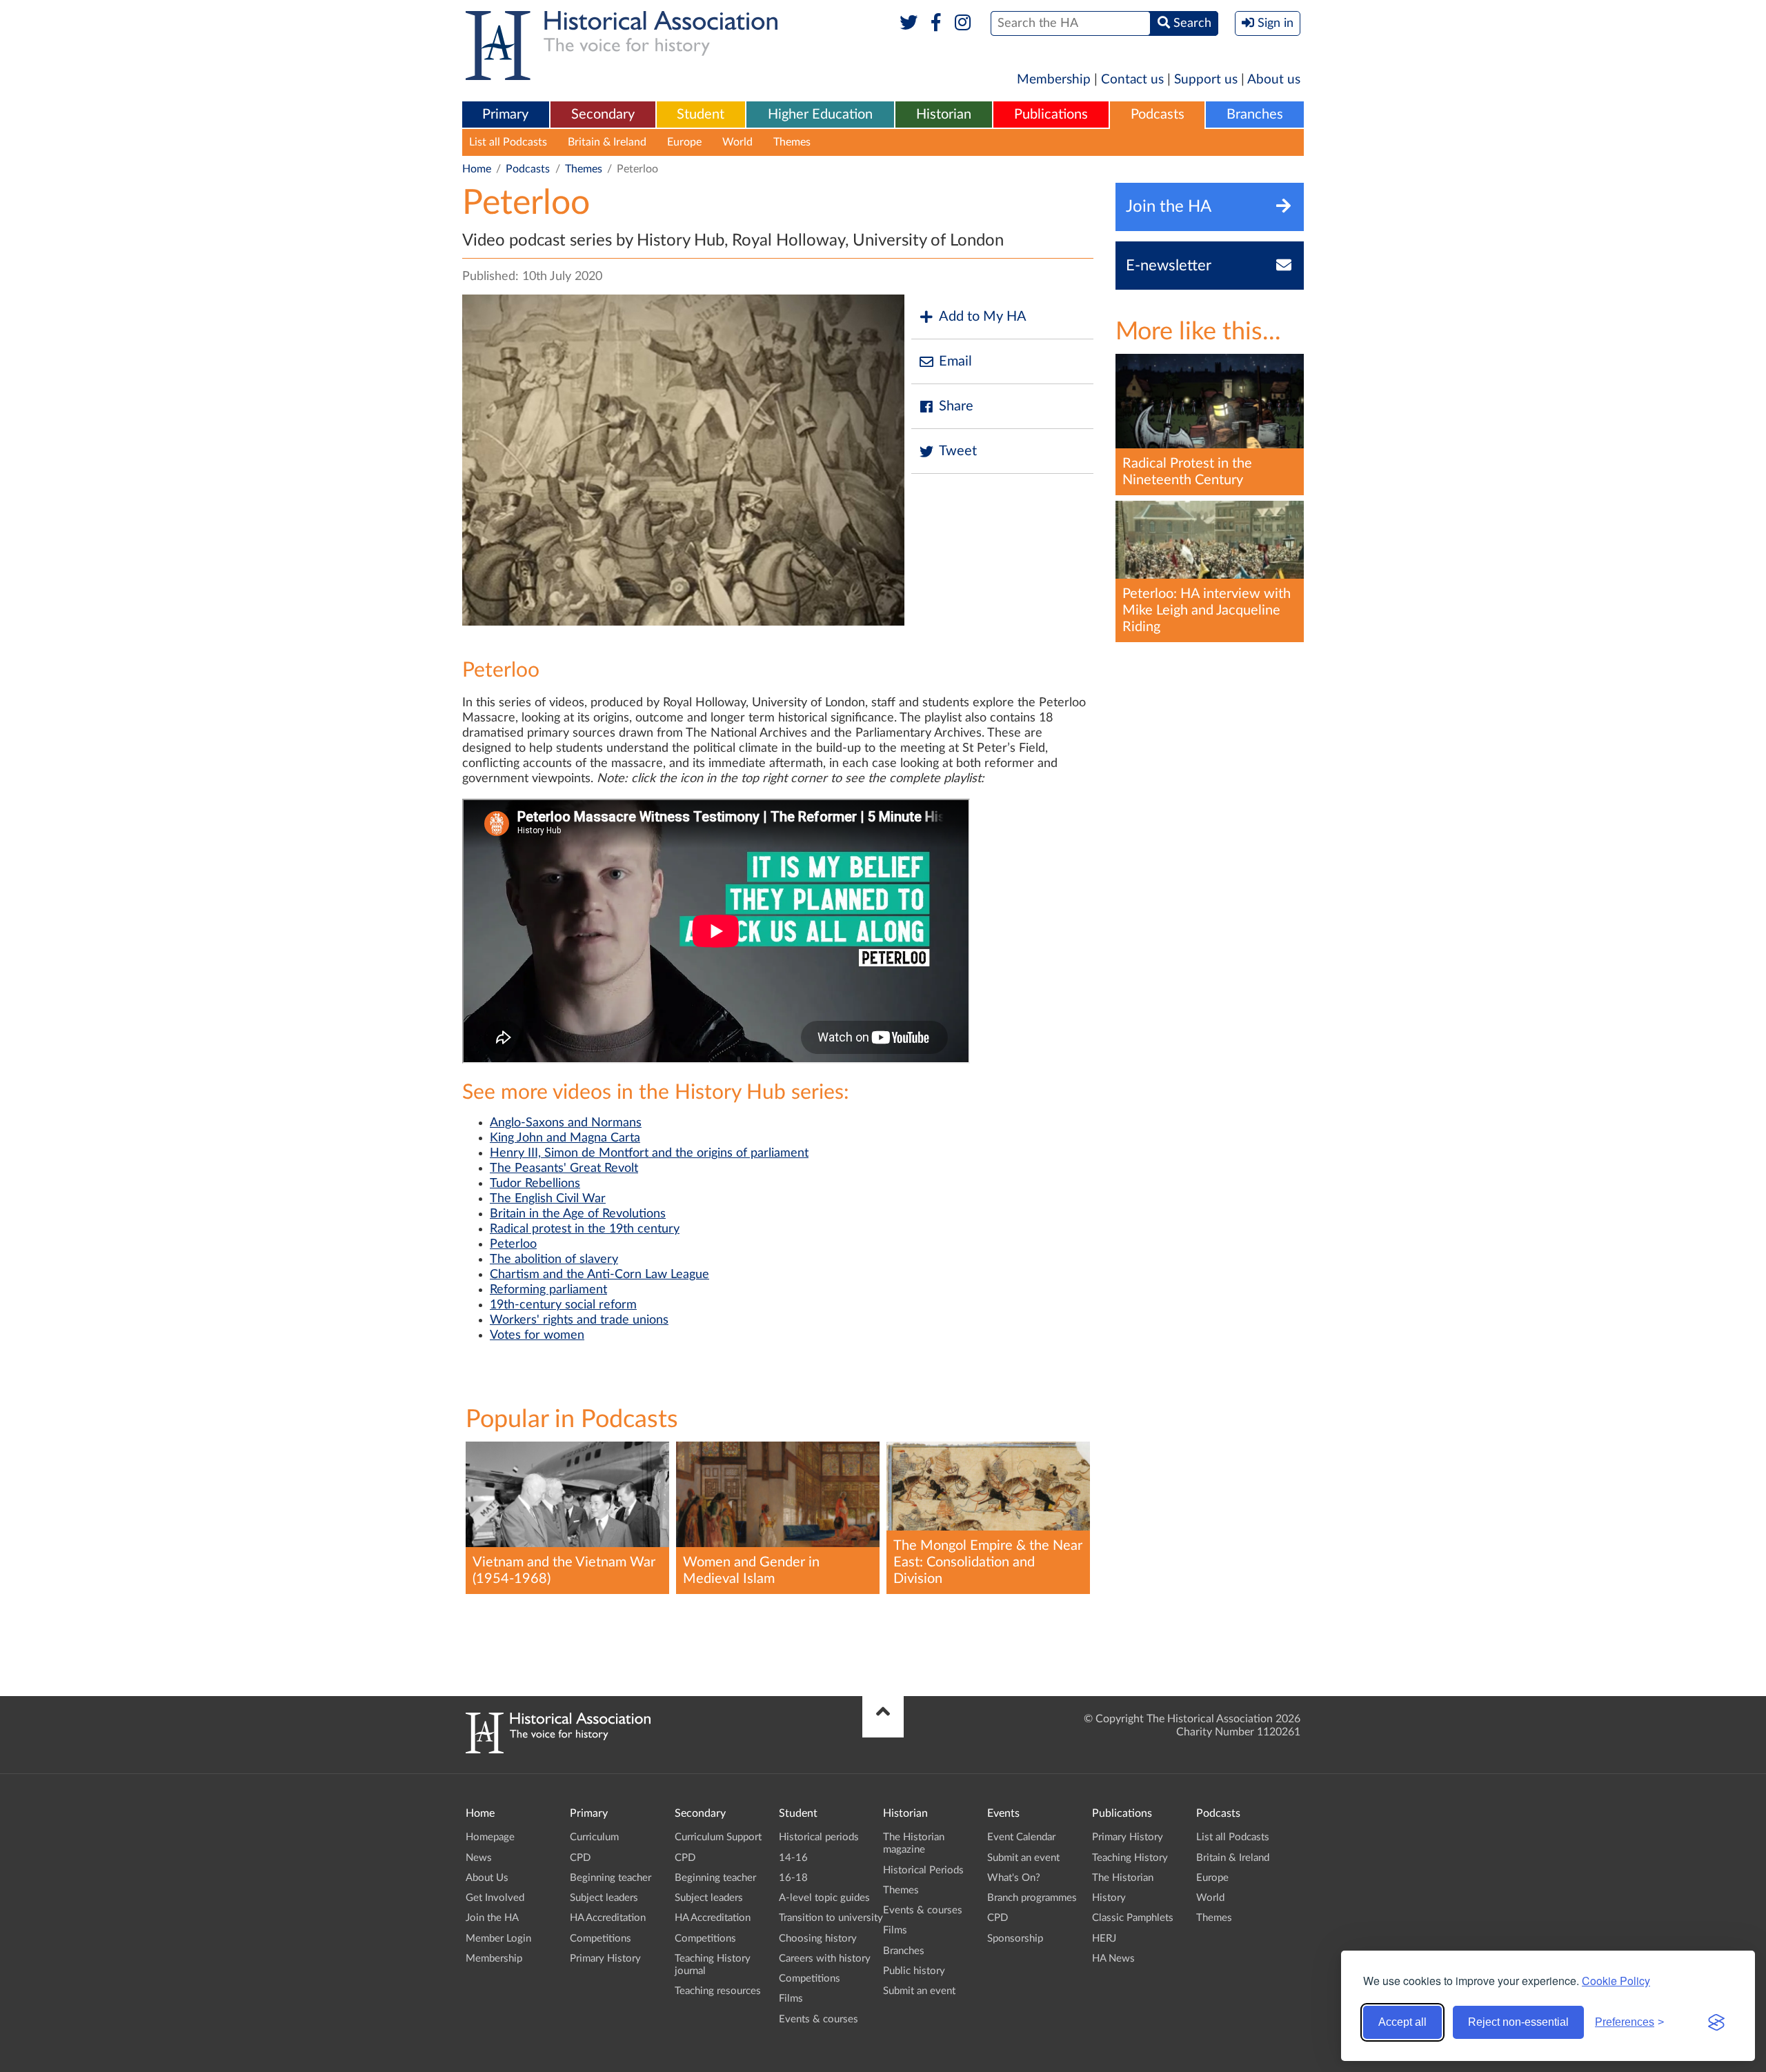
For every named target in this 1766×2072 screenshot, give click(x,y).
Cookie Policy (1616, 1981)
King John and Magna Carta (565, 1138)
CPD (580, 1858)
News (479, 1858)
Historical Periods (923, 1870)
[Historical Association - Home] (558, 1750)
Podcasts (1158, 114)
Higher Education (820, 114)
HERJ (1104, 1939)
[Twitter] (909, 23)
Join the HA (492, 1918)
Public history (914, 1971)
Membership (1054, 80)
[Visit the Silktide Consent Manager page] (1716, 2022)
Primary (505, 114)
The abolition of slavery (554, 1259)
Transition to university (831, 1918)
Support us (1206, 80)
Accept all (1402, 2022)
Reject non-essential (1518, 2022)
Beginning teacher (611, 1878)
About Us (487, 1878)
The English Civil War (548, 1199)
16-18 (793, 1878)
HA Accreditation (608, 1918)
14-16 (793, 1858)
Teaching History (1130, 1858)
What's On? (1014, 1878)
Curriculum (594, 1837)
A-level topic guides (824, 1898)
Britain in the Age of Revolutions (578, 1214)
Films (791, 1999)
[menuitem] (506, 115)
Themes (792, 142)
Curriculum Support (718, 1837)
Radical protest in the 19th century (585, 1229)
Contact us (1132, 80)
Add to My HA (983, 317)
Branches (1255, 114)
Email (955, 361)
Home (477, 169)
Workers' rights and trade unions (579, 1320)
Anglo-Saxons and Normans (566, 1123)
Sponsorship (1015, 1939)
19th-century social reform (563, 1305)
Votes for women (537, 1335)
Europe (684, 142)
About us (1274, 80)
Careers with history (825, 1959)
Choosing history (818, 1939)
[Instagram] (963, 23)
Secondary (603, 114)
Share (956, 406)
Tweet (958, 451)
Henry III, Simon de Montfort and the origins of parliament (649, 1153)
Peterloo (513, 1244)
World (737, 142)
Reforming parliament (548, 1290)
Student (701, 114)
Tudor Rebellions (535, 1184)
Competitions (601, 1939)
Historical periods (819, 1837)
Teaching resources (718, 1991)
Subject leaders (604, 1898)
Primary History (605, 1959)
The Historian (1123, 1878)
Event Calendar (1021, 1837)
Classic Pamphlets (1133, 1918)
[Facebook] (936, 23)
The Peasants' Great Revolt (564, 1168)
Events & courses (818, 2019)
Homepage (490, 1837)
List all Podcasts (508, 142)
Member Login (498, 1939)
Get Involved (495, 1898)
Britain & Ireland (607, 142)
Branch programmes (1032, 1898)
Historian (944, 114)
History (1109, 1898)
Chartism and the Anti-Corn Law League (599, 1275)
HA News (1113, 1959)
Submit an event (919, 1991)
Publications (1051, 114)
